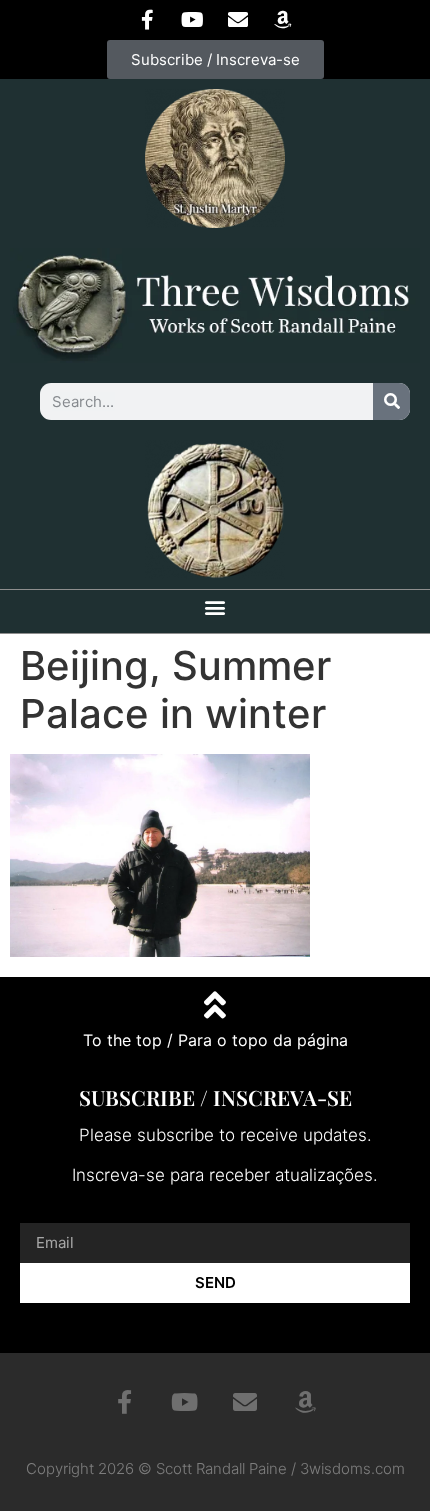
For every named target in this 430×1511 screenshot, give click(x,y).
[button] (215, 606)
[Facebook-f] (148, 20)
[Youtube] (193, 20)
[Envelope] (238, 20)
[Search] (391, 401)
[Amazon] (283, 20)
